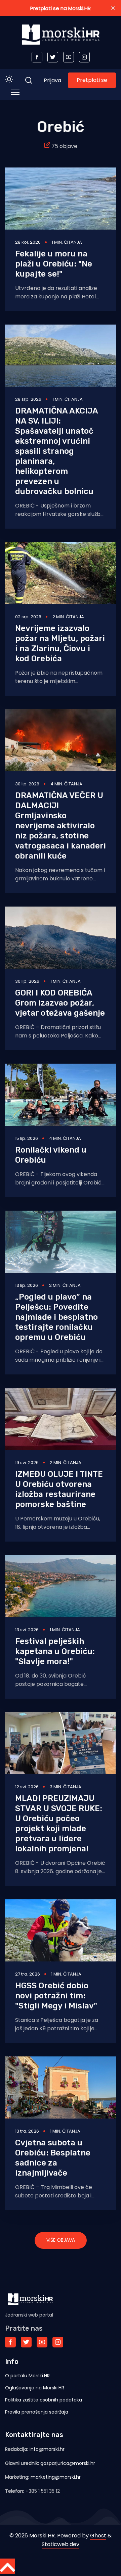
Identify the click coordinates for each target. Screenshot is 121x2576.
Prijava (52, 80)
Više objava (61, 2240)
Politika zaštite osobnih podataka (44, 2400)
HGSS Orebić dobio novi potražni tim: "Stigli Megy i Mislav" (56, 1996)
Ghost (98, 2536)
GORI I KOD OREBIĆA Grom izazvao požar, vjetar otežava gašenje (60, 1003)
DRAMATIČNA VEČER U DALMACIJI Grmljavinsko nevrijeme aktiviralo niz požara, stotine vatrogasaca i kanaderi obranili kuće (61, 826)
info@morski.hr (47, 2449)
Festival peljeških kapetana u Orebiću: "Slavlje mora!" (55, 1651)
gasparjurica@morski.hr (68, 2463)
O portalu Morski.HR (27, 2376)
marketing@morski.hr (56, 2477)
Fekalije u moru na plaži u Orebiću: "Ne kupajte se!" (54, 264)
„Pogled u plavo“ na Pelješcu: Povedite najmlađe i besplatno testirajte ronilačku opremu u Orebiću (56, 1317)
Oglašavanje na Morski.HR (35, 2388)
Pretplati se (92, 80)
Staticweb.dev (61, 2544)
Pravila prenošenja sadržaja (37, 2412)
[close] (113, 8)
